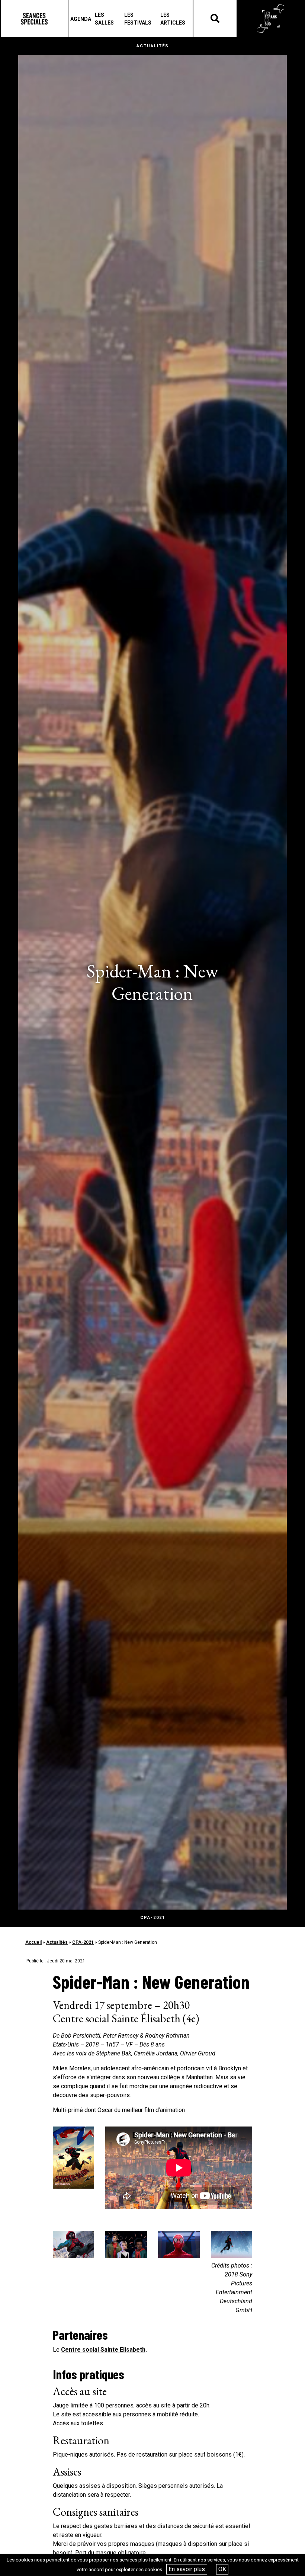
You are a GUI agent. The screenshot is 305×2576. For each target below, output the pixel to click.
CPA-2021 (83, 1942)
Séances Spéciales (34, 19)
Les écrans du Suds (271, 19)
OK (222, 2569)
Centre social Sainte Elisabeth (103, 2350)
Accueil (33, 1942)
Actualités (57, 1942)
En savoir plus (187, 2569)
